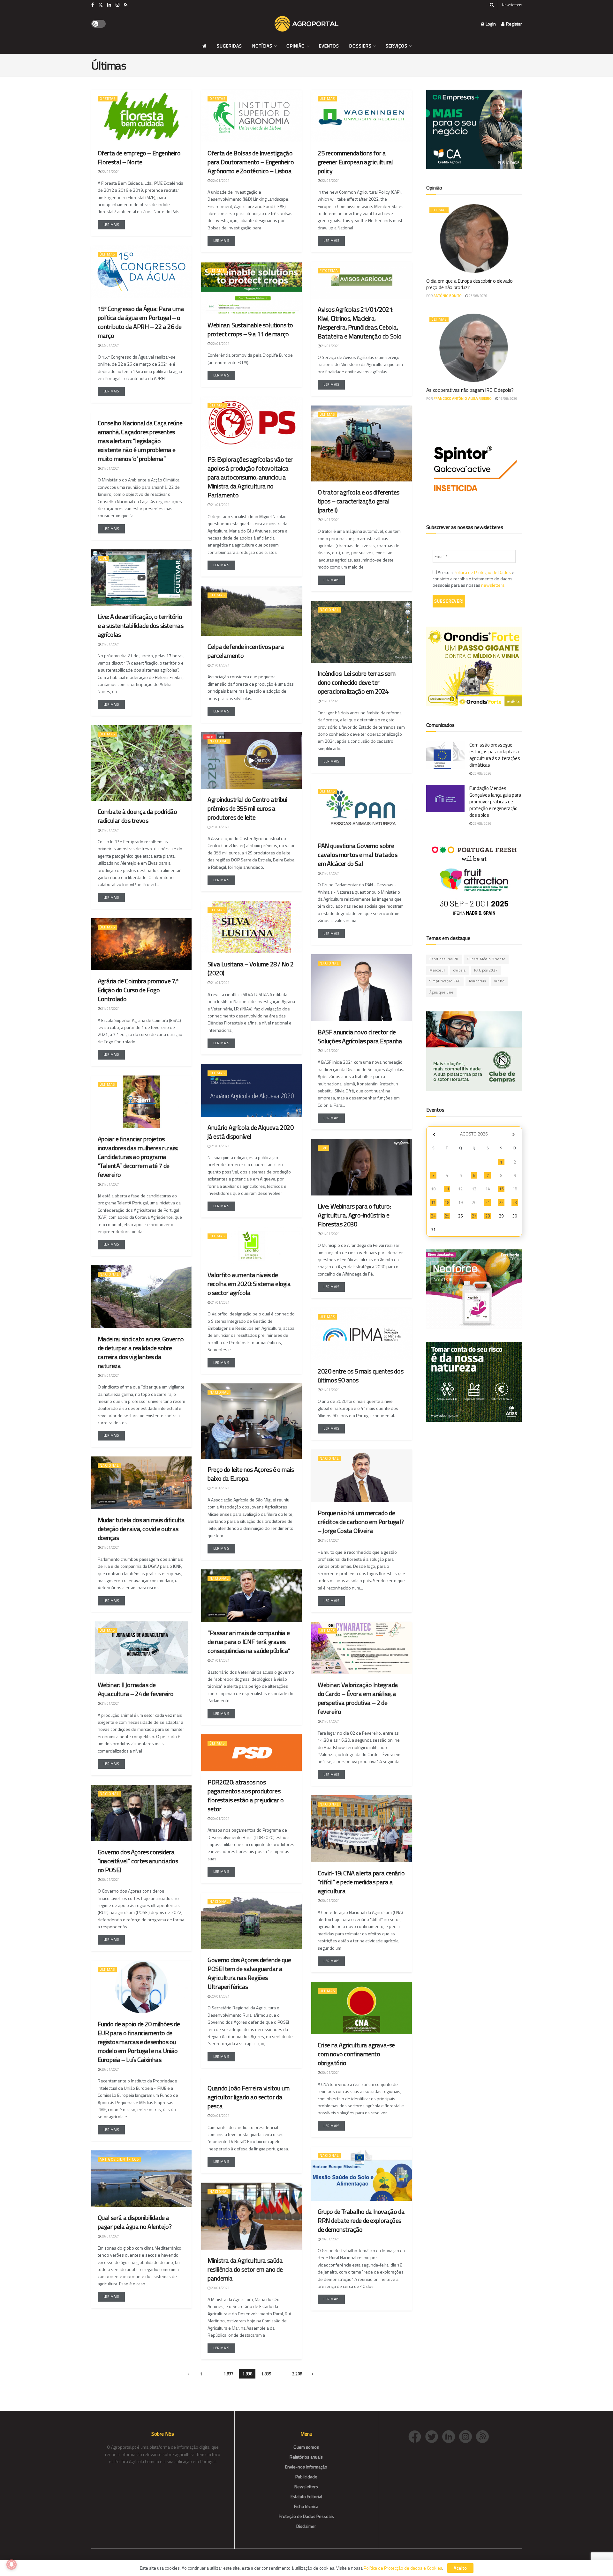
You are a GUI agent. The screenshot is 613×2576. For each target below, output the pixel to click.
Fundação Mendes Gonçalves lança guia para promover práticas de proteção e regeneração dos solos (495, 802)
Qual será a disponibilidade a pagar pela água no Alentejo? (135, 2222)
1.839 (266, 2374)
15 (501, 1189)
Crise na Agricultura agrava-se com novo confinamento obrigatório (356, 2054)
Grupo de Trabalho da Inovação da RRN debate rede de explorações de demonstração (361, 2220)
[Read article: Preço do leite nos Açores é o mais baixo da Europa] (251, 1421)
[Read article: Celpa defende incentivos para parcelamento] (251, 611)
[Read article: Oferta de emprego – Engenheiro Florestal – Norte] (142, 116)
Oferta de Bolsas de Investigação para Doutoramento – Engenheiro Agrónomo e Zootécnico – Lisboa (251, 162)
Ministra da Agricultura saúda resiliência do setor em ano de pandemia (245, 2269)
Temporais (477, 981)
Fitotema (329, 271)
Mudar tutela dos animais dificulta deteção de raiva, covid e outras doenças (141, 1529)
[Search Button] (492, 5)
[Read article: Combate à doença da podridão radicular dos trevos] (142, 763)
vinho (499, 981)
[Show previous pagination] (189, 2374)
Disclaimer (306, 2526)
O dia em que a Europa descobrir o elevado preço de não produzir (469, 284)
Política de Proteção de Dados (482, 572)
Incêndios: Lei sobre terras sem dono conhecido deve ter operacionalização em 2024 (357, 682)
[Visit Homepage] (306, 24)
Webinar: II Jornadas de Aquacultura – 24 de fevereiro (136, 1689)
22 (501, 1202)
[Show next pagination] (313, 2374)
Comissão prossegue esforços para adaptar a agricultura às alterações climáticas (495, 755)
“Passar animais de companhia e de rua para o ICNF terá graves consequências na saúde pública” (249, 1642)
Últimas (327, 99)
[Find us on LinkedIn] (109, 5)
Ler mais (114, 224)
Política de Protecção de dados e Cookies (403, 2568)
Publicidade (306, 2477)
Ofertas (108, 99)
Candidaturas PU (444, 959)
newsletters (493, 585)
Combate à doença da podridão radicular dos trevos (137, 816)
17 (433, 1202)
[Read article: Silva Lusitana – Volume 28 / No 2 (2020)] (251, 927)
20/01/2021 (220, 1819)
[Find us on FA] (93, 5)
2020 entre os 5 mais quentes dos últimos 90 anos (360, 1376)
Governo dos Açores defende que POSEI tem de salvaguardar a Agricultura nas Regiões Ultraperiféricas (249, 1973)
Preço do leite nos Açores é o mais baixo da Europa (251, 1474)
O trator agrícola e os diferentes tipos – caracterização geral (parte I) (359, 501)
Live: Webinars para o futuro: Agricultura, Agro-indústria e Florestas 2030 (354, 1215)
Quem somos (306, 2447)
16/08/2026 (508, 398)
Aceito (460, 2568)
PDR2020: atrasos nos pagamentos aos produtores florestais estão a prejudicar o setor (246, 1795)
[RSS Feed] (484, 2436)
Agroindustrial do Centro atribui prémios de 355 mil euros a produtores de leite (247, 808)
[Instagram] (468, 2436)
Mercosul (437, 970)
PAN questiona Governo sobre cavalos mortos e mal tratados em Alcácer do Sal (357, 855)
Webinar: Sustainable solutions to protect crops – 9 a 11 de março (250, 329)
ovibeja (460, 970)
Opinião (296, 46)
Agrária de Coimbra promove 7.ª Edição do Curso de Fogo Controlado (138, 990)
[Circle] (451, 2436)
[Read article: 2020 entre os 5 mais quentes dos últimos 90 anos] (362, 1334)
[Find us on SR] (126, 5)
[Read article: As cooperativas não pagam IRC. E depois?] (474, 348)
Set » (514, 1135)
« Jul (434, 1135)
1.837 (228, 2374)
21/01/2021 (330, 346)
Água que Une (441, 992)
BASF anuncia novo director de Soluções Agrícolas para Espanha (360, 1036)
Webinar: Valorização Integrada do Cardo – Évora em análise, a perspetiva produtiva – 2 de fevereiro (358, 1698)
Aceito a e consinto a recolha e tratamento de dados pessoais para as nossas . (473, 579)
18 (447, 1202)
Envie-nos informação (306, 2467)
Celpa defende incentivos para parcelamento (246, 651)
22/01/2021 (110, 172)
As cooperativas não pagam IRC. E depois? (470, 390)
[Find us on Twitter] (101, 5)
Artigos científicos (119, 2159)
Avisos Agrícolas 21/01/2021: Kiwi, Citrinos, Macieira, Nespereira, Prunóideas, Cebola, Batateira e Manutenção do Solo (360, 323)
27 (474, 1216)
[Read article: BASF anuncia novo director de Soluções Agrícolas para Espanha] (362, 988)
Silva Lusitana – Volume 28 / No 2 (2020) (251, 968)
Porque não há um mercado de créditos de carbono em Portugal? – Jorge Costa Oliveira (361, 1522)
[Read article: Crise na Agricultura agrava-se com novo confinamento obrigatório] (362, 2008)
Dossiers (360, 46)
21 (488, 1202)
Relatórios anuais (306, 2457)
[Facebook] (417, 2436)
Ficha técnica (306, 2506)
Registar (514, 24)
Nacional (329, 610)
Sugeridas (229, 46)
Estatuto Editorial (306, 2496)
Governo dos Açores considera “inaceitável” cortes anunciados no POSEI (138, 1861)
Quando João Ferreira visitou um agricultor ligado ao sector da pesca (249, 2097)
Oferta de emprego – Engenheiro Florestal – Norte (139, 157)
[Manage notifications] (11, 2565)
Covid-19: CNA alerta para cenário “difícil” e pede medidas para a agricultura (361, 1882)
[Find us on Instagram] (117, 5)
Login (490, 24)
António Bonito (448, 296)
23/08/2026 (478, 296)
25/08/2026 (482, 773)
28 (488, 1216)
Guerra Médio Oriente (486, 959)
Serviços (397, 46)
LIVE (103, 558)
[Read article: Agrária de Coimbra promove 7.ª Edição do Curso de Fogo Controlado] (142, 944)
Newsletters (512, 5)
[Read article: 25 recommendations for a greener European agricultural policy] (362, 116)
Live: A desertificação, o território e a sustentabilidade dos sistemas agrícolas (141, 625)
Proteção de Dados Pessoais (306, 2516)
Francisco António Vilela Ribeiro (463, 398)
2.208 (297, 2374)
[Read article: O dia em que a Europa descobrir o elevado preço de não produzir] (474, 238)
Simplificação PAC (445, 981)
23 (515, 1202)
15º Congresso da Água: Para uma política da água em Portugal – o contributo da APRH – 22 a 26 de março (141, 322)
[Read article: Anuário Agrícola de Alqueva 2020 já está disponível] (251, 1090)
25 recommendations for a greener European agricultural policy (356, 162)
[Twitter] (434, 2436)
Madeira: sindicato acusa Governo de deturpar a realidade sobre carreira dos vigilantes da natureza (141, 1352)
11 (447, 1189)
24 (433, 1216)
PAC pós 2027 (486, 970)
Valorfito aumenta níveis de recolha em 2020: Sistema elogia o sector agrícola (249, 1284)
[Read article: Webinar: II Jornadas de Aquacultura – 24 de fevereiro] (142, 1648)
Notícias (262, 46)
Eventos (329, 46)
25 (447, 1216)
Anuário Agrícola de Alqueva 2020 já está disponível (250, 1132)
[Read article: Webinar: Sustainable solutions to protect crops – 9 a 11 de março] (251, 288)
